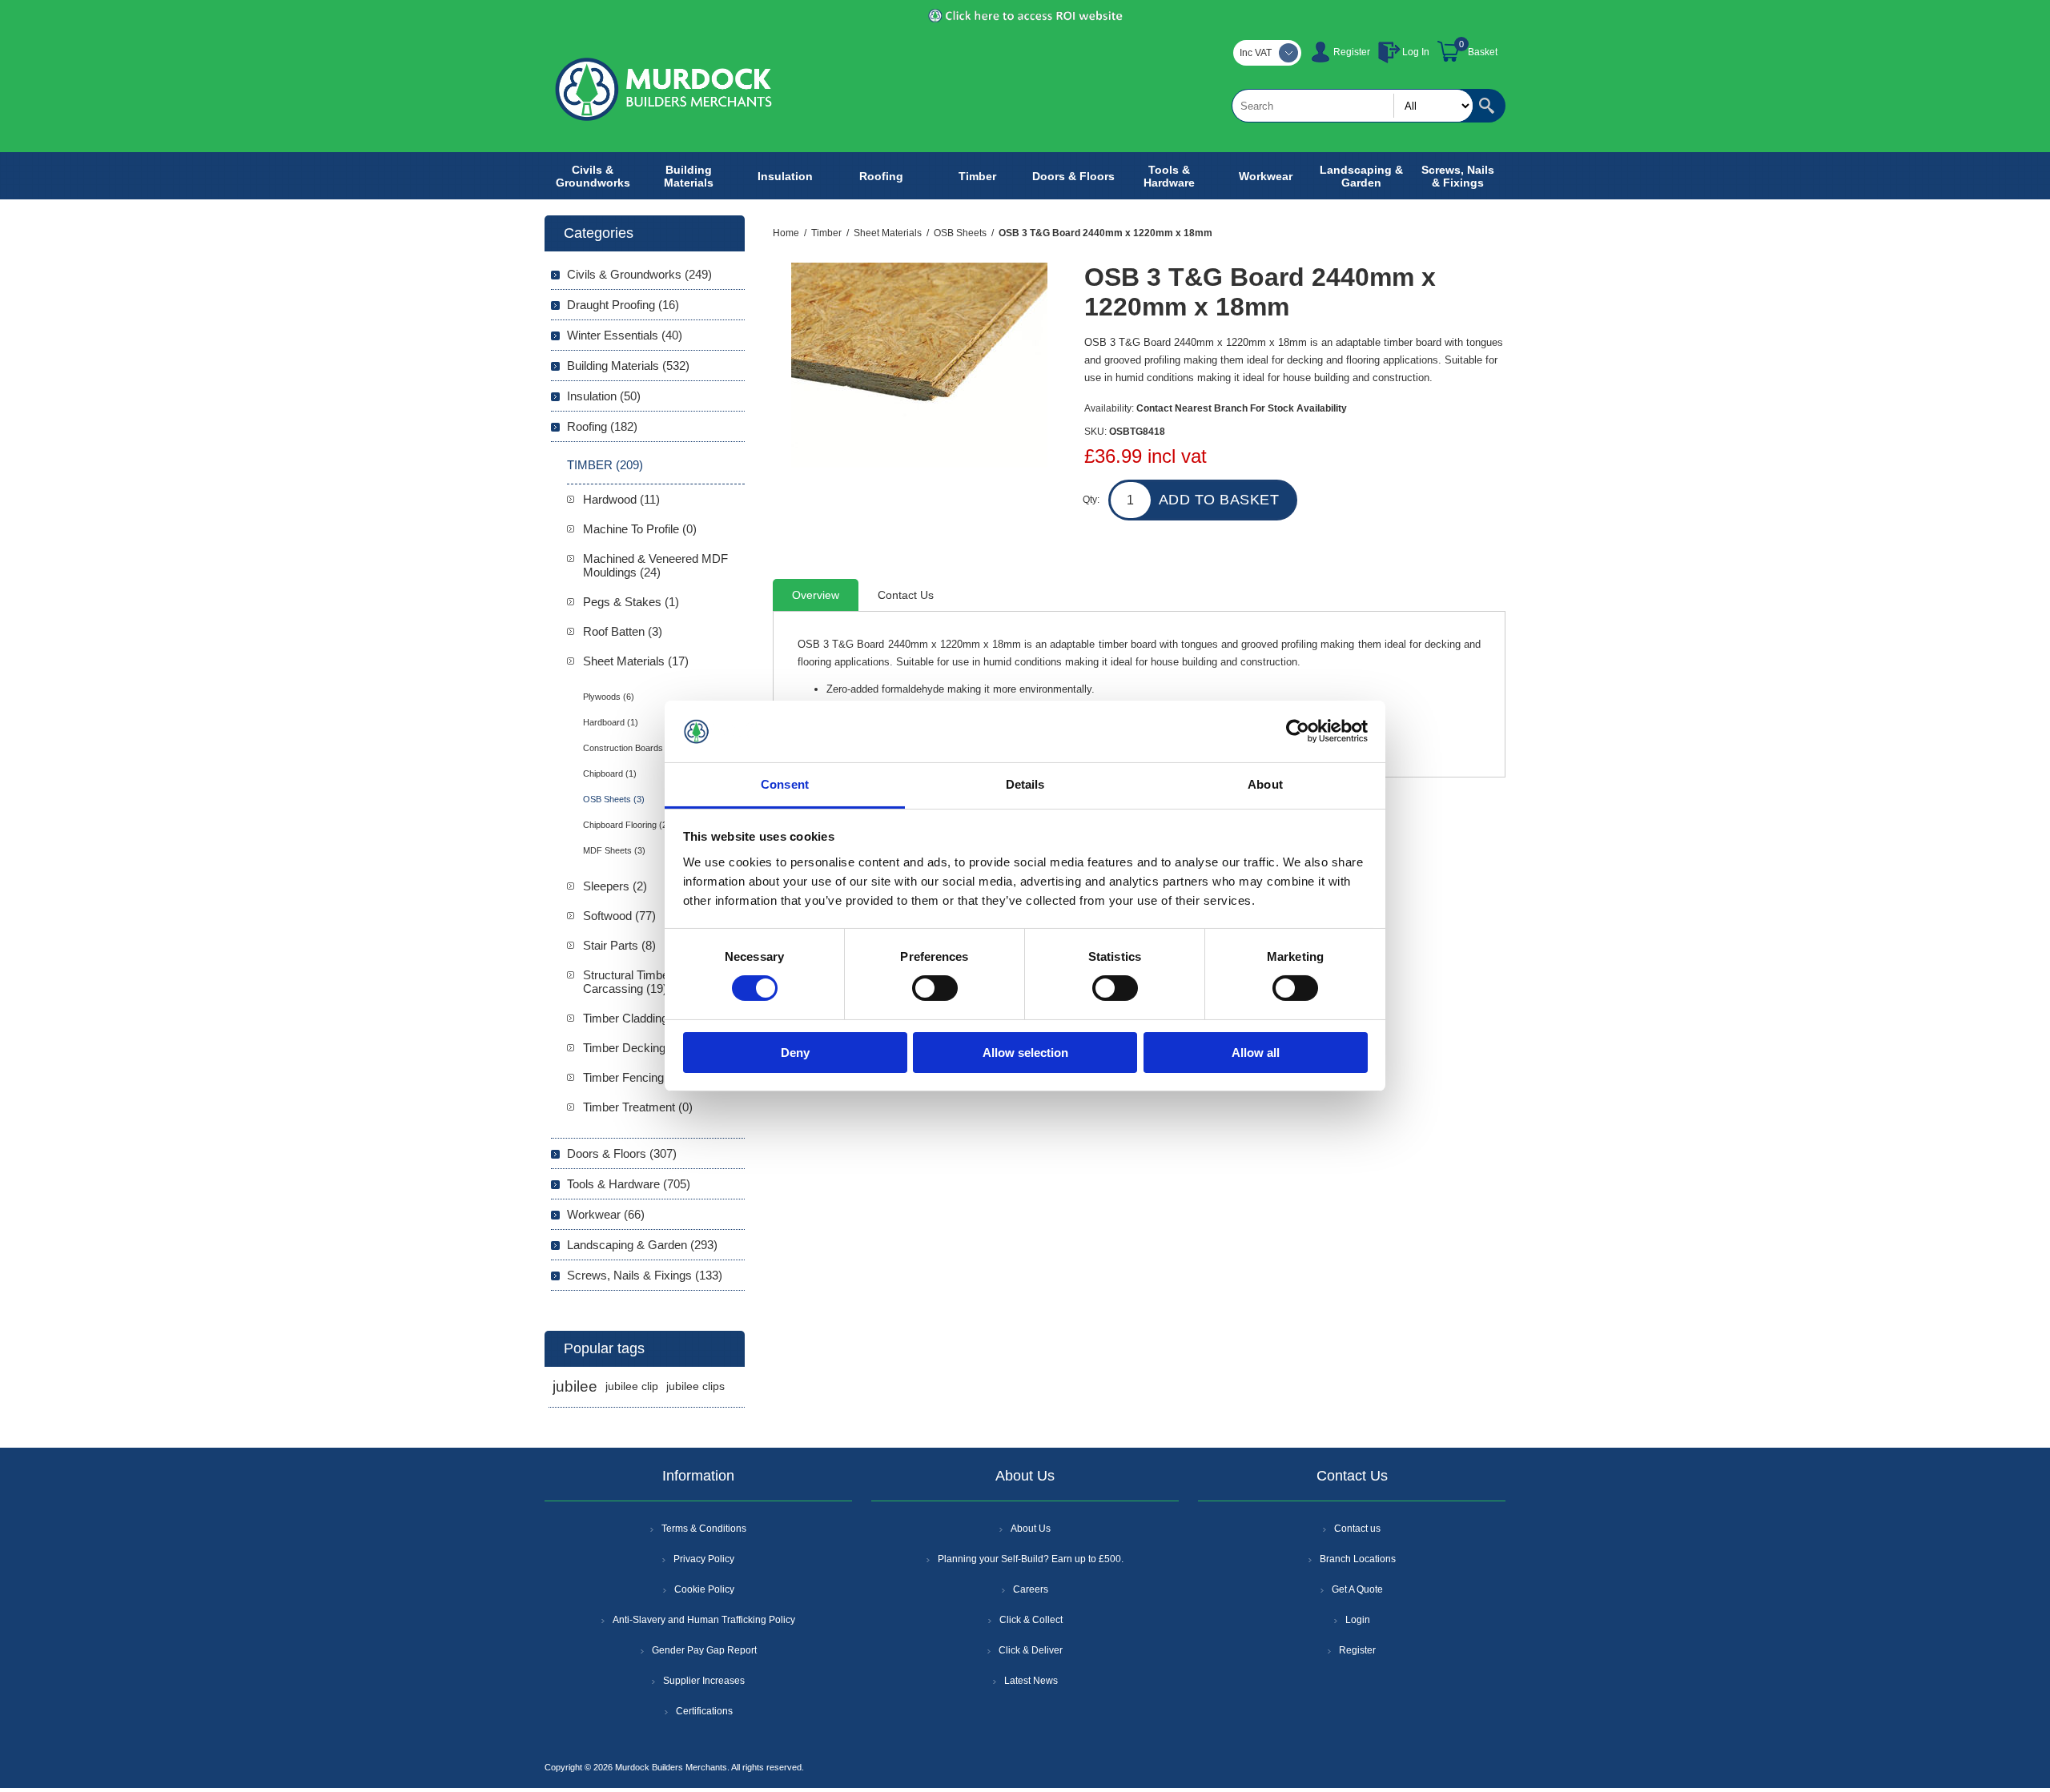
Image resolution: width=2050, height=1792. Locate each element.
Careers (1031, 1589)
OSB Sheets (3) (614, 799)
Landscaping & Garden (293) (642, 1245)
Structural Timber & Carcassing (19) (633, 982)
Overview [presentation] (816, 595)
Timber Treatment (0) (638, 1107)
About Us (1031, 1529)
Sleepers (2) (615, 886)
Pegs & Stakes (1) (631, 602)
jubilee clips (695, 1386)
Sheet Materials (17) (636, 661)
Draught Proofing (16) (623, 305)
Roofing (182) (602, 426)
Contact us (1357, 1529)
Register (1352, 52)
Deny (795, 1053)
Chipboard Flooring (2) (627, 825)
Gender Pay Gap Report (704, 1650)
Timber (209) (605, 465)
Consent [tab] (785, 784)
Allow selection (1025, 1053)
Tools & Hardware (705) (629, 1184)
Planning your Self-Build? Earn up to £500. (1031, 1559)
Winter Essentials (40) (625, 335)
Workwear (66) (606, 1214)
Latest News (1031, 1681)
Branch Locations (1358, 1559)
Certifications (704, 1711)
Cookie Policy (704, 1589)
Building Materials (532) (628, 366)
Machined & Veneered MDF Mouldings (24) (655, 565)
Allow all (1256, 1053)
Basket (1483, 52)
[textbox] (1353, 106)
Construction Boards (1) (630, 748)
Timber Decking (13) (636, 1048)
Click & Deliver (1031, 1650)
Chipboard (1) (610, 773)
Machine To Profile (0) (640, 529)
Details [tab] (1025, 784)
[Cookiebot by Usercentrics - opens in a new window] (1298, 731)
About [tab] (1265, 784)
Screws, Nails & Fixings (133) (645, 1275)
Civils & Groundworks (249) (639, 274)
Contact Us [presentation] (906, 595)
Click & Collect (1031, 1620)
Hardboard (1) (611, 722)
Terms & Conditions (704, 1529)
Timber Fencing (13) (635, 1077)
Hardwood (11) (621, 499)
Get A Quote (1357, 1589)
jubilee (575, 1386)
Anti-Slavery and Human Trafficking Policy (704, 1620)
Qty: (1091, 500)
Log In (1416, 52)
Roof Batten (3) (623, 631)
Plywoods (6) (609, 697)
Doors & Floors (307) (622, 1153)
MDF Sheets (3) (614, 850)
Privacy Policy (704, 1559)
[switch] (935, 988)
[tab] (816, 595)
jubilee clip (632, 1386)
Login (1358, 1620)
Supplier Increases (704, 1681)
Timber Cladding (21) (637, 1018)
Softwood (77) (619, 916)
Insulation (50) (604, 396)
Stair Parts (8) (619, 945)
